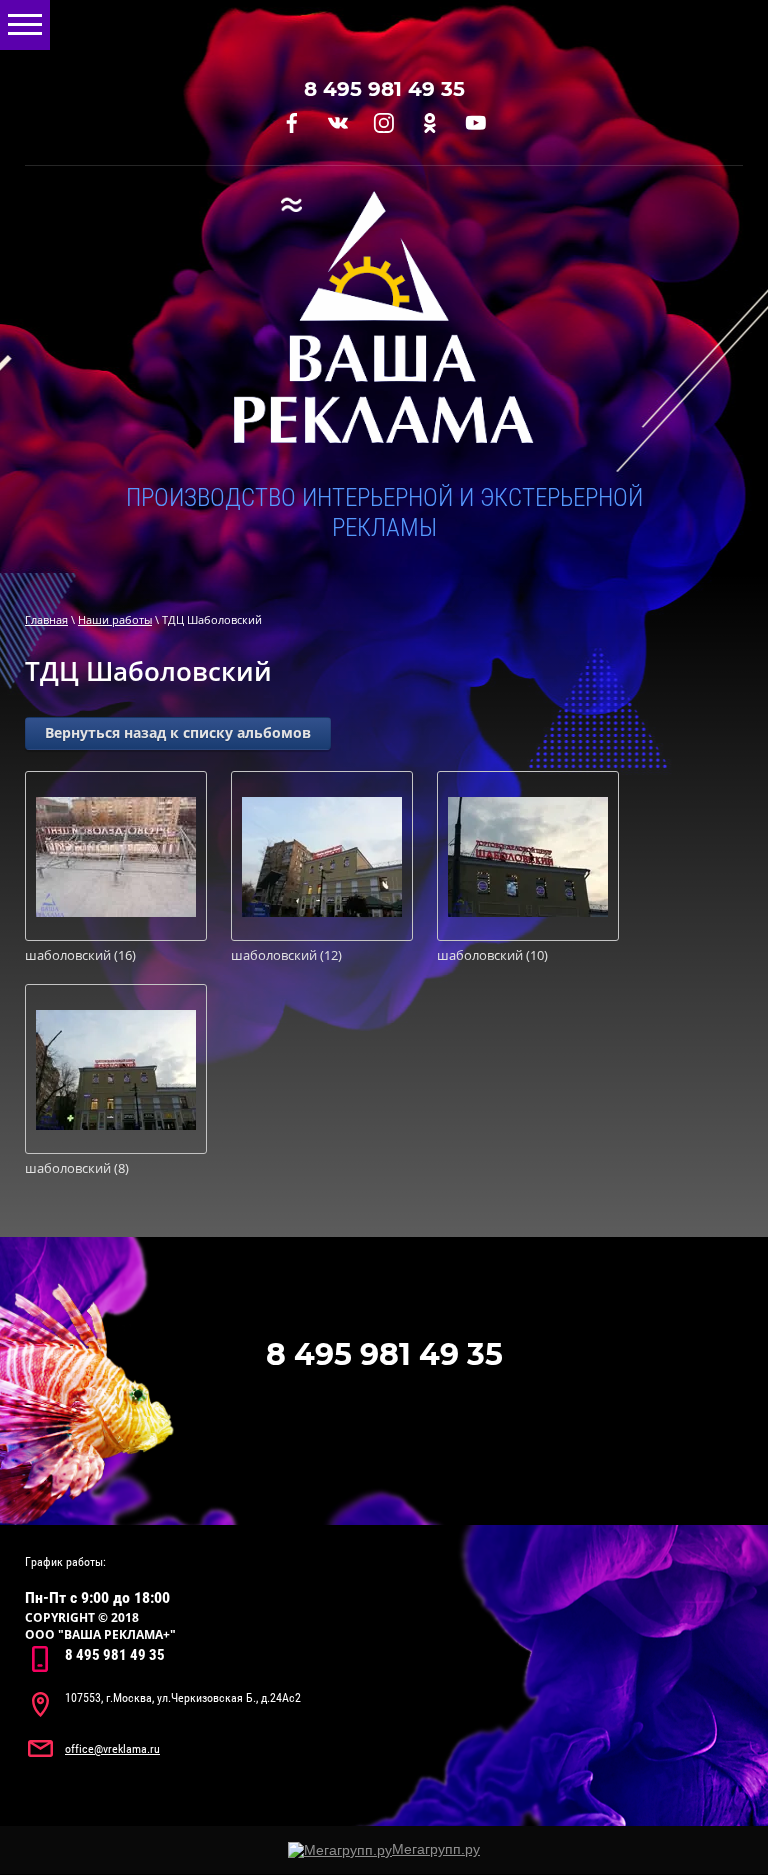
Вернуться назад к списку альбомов (178, 732)
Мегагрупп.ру (436, 1849)
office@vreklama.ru (112, 1749)
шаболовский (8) (77, 1168)
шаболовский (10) (492, 955)
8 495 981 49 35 (384, 89)
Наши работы (115, 619)
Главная (46, 619)
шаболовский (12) (286, 955)
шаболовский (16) (80, 955)
